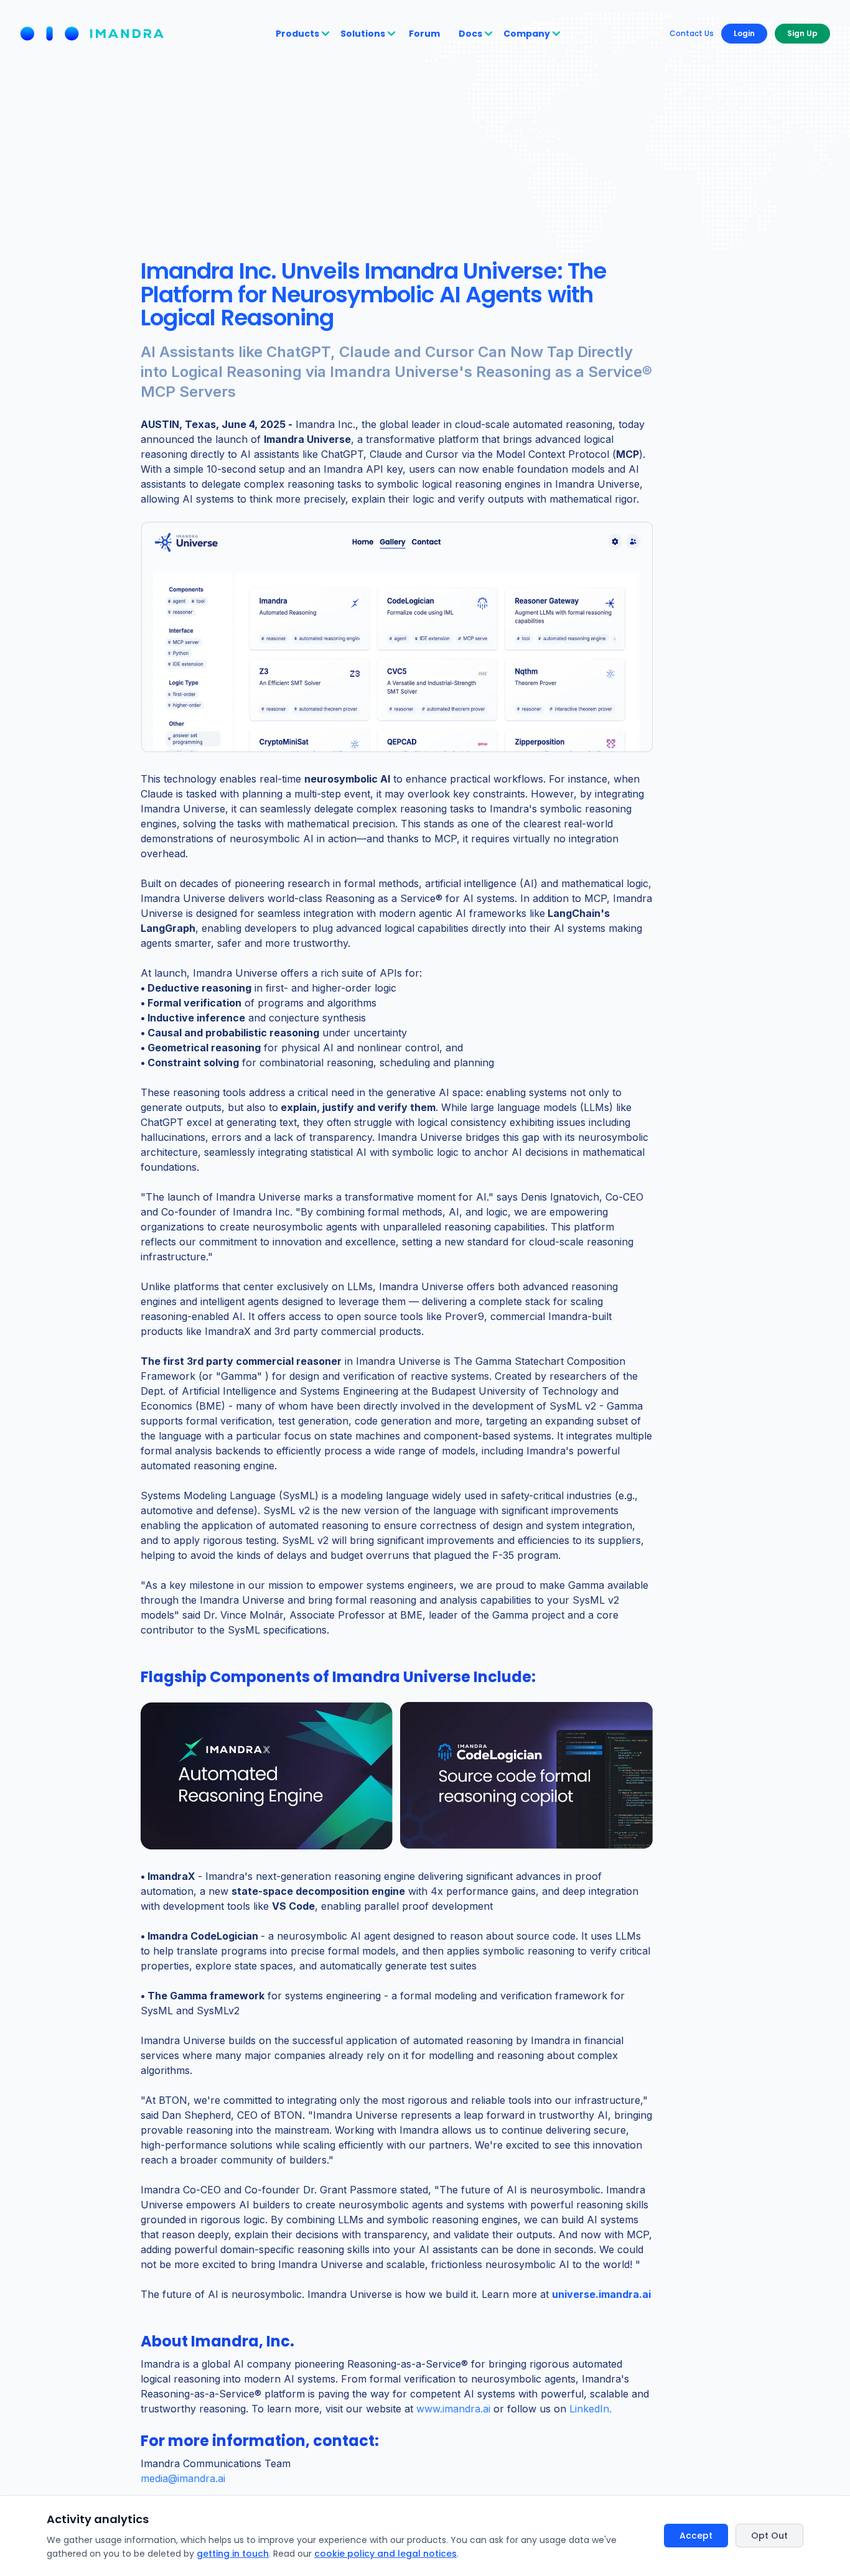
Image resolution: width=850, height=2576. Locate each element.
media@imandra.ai (183, 2478)
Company (527, 34)
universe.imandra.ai (601, 2294)
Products (297, 34)
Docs (470, 34)
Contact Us (692, 34)
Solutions (363, 34)
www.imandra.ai (453, 2409)
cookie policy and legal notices (385, 2554)
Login (744, 33)
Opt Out (769, 2536)
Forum (424, 34)
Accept (696, 2536)
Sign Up (802, 33)
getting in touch (233, 2554)
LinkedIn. (591, 2409)
